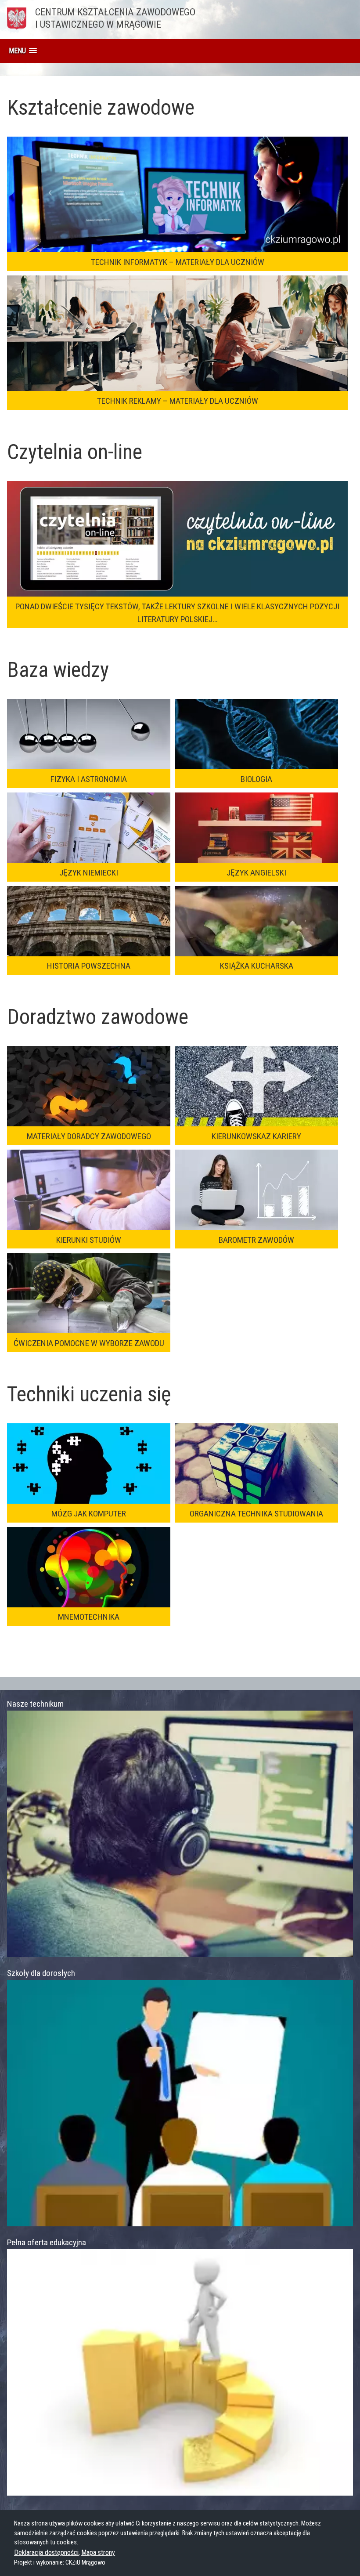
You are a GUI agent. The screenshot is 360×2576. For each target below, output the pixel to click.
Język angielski (256, 873)
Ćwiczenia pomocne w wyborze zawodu (89, 1343)
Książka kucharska (257, 966)
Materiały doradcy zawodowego (89, 1136)
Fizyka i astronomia (89, 779)
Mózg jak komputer (89, 1514)
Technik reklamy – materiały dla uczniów (178, 401)
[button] (23, 51)
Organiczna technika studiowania (256, 1514)
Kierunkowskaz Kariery (256, 1136)
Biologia (256, 779)
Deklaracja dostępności (46, 2552)
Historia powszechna (89, 966)
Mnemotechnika (89, 1617)
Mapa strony (98, 2552)
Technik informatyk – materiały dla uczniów (178, 262)
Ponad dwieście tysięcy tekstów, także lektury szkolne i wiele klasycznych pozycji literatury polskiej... (177, 613)
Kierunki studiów (89, 1240)
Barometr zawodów (256, 1240)
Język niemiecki (89, 873)
